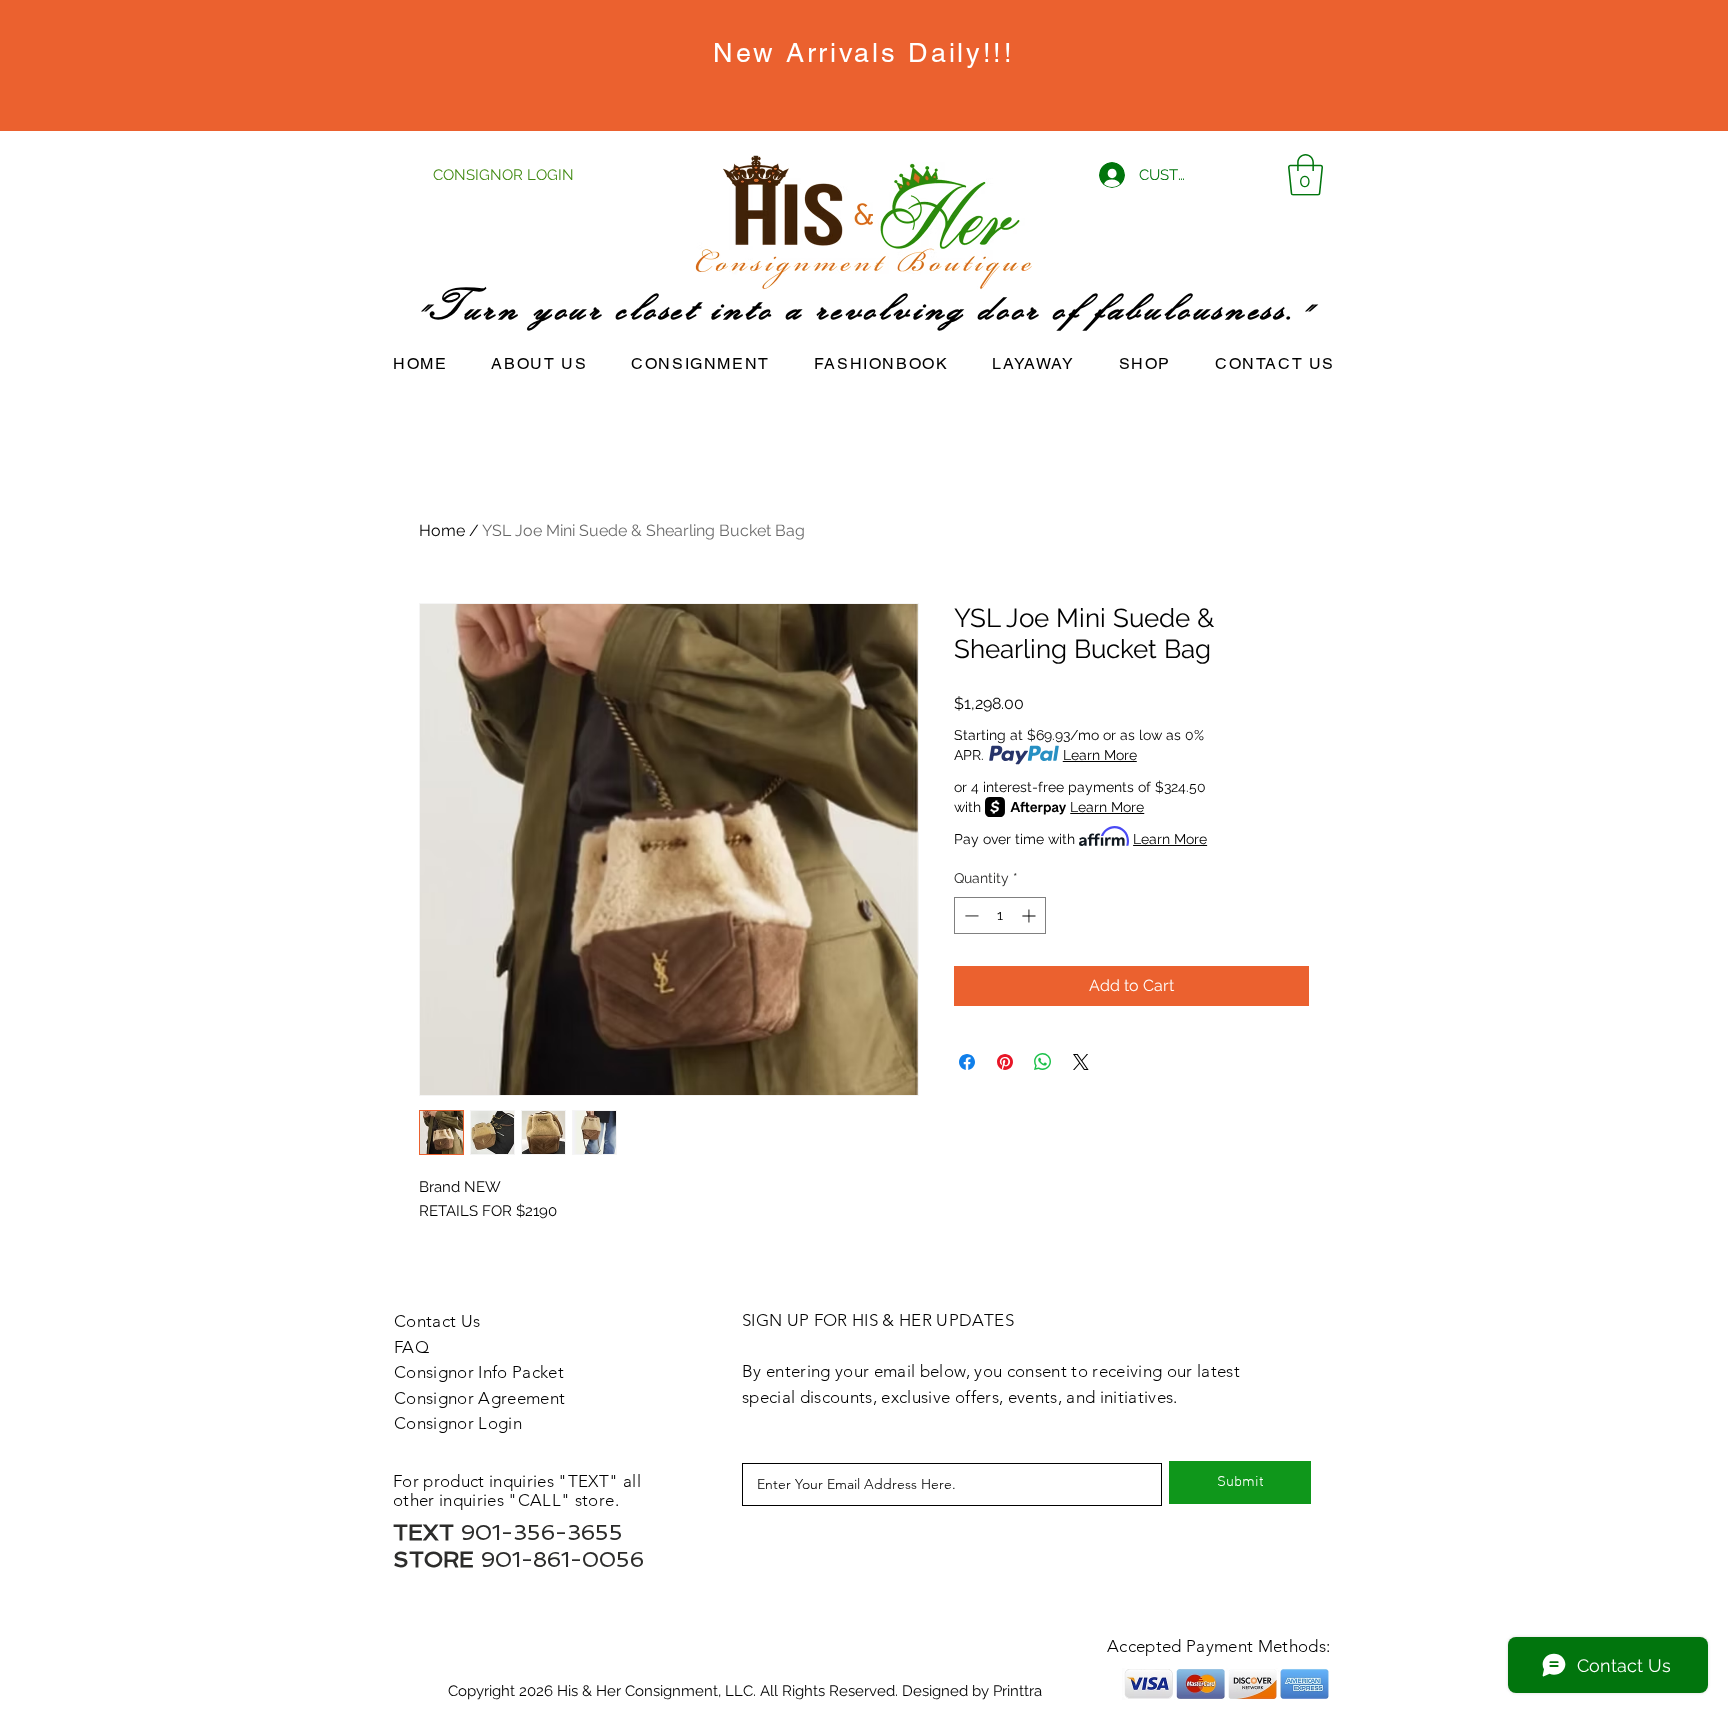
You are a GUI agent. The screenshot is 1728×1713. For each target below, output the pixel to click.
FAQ (411, 1347)
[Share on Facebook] (967, 1062)
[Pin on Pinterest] (1005, 1062)
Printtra (1017, 1691)
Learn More (1100, 755)
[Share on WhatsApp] (1043, 1062)
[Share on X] (1081, 1062)
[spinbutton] (1000, 915)
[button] (1305, 175)
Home (442, 530)
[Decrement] (969, 915)
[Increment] (1030, 915)
